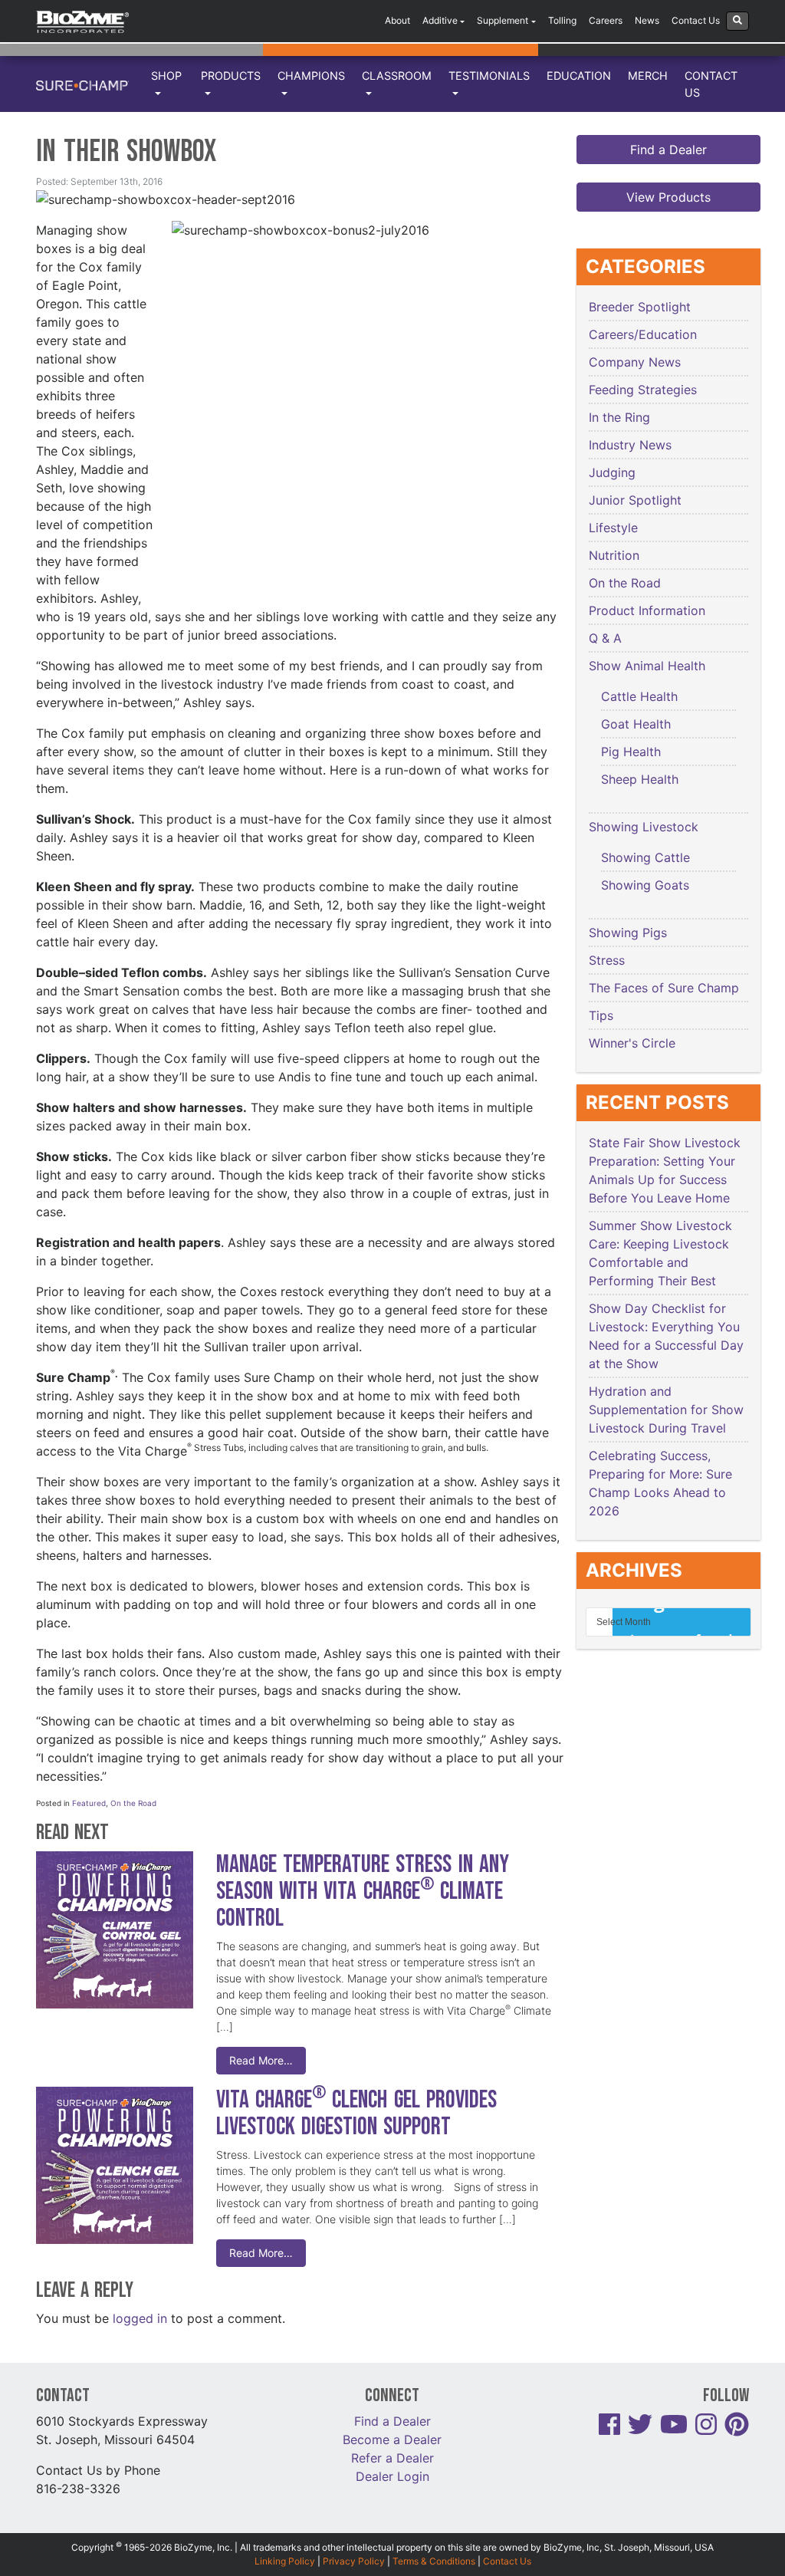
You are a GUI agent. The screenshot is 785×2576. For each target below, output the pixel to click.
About (397, 20)
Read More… (261, 2060)
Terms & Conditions (434, 2561)
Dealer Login (392, 2476)
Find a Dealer (668, 150)
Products (231, 76)
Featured (89, 1803)
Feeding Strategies (643, 390)
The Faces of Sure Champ (664, 988)
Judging (612, 472)
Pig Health (631, 752)
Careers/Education (643, 334)
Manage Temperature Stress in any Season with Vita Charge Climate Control (363, 1892)
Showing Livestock (644, 827)
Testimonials (489, 76)
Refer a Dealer (392, 2458)
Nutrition (614, 555)
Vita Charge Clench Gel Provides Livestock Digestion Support (356, 2114)
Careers (606, 20)
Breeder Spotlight (640, 307)
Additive (440, 20)
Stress (607, 960)
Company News (635, 362)
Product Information (647, 610)
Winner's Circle (632, 1043)
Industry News (630, 445)
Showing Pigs (628, 933)
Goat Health (636, 724)
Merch (648, 76)
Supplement (503, 20)
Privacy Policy (354, 2561)
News (647, 20)
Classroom (397, 76)
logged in (140, 2318)
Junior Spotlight (635, 500)
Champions (311, 76)
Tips (601, 1015)
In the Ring (619, 417)
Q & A (605, 638)
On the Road (133, 1803)
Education (579, 76)
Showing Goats (645, 885)
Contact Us (696, 20)
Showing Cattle (645, 857)
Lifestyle (613, 528)
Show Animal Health (647, 666)
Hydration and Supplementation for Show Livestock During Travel (666, 1410)
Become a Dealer (392, 2439)
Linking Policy (285, 2561)
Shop (166, 76)
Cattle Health (639, 696)
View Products (668, 197)
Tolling (562, 20)
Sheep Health (640, 779)
